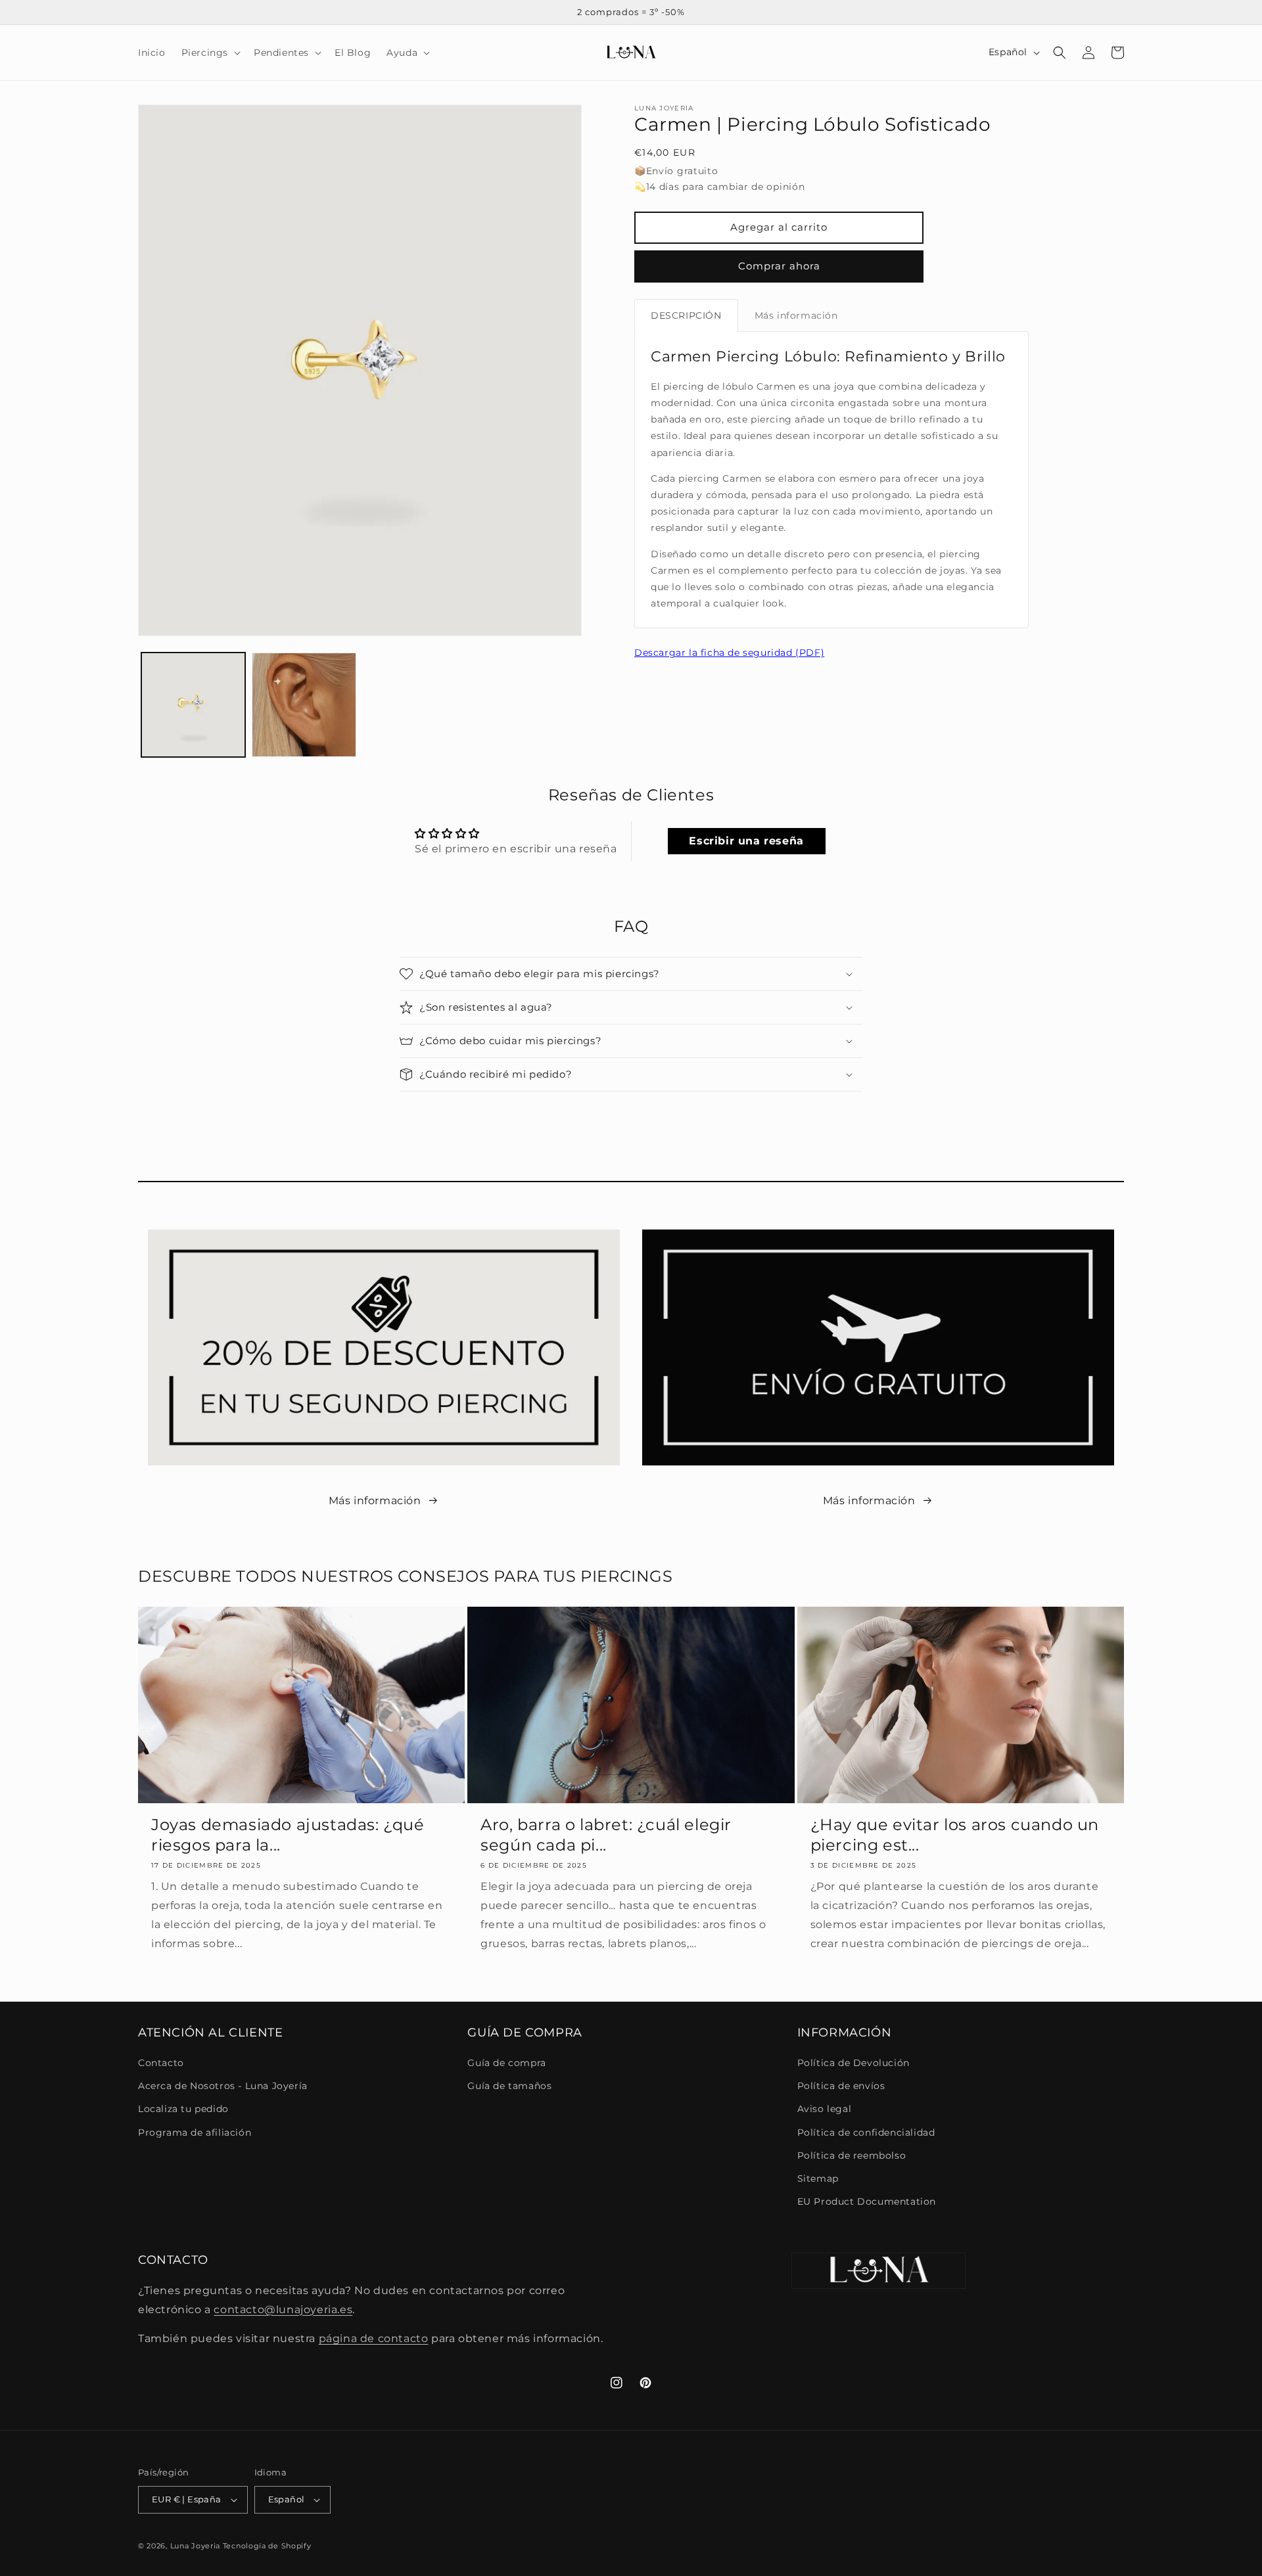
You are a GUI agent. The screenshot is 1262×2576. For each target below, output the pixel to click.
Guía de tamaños (509, 2086)
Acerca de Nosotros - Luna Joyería (223, 2086)
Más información (375, 1501)
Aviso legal (825, 2109)
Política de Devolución (853, 2063)
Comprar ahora (779, 266)
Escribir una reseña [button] (746, 841)
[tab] (686, 315)
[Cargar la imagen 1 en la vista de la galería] (193, 704)
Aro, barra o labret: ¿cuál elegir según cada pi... (606, 1835)
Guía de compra (506, 2063)
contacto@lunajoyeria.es (283, 2310)
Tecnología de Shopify (267, 2546)
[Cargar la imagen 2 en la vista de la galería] (304, 704)
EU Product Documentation (867, 2201)
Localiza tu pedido (183, 2109)
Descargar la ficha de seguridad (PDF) (729, 653)
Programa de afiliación (195, 2132)
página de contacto (374, 2338)
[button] (210, 53)
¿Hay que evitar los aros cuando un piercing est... (955, 1835)
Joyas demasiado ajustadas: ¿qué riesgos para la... (288, 1835)
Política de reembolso (852, 2155)
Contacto (161, 2063)
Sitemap (818, 2178)
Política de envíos (841, 2086)
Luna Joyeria (195, 2546)
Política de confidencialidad (866, 2132)
